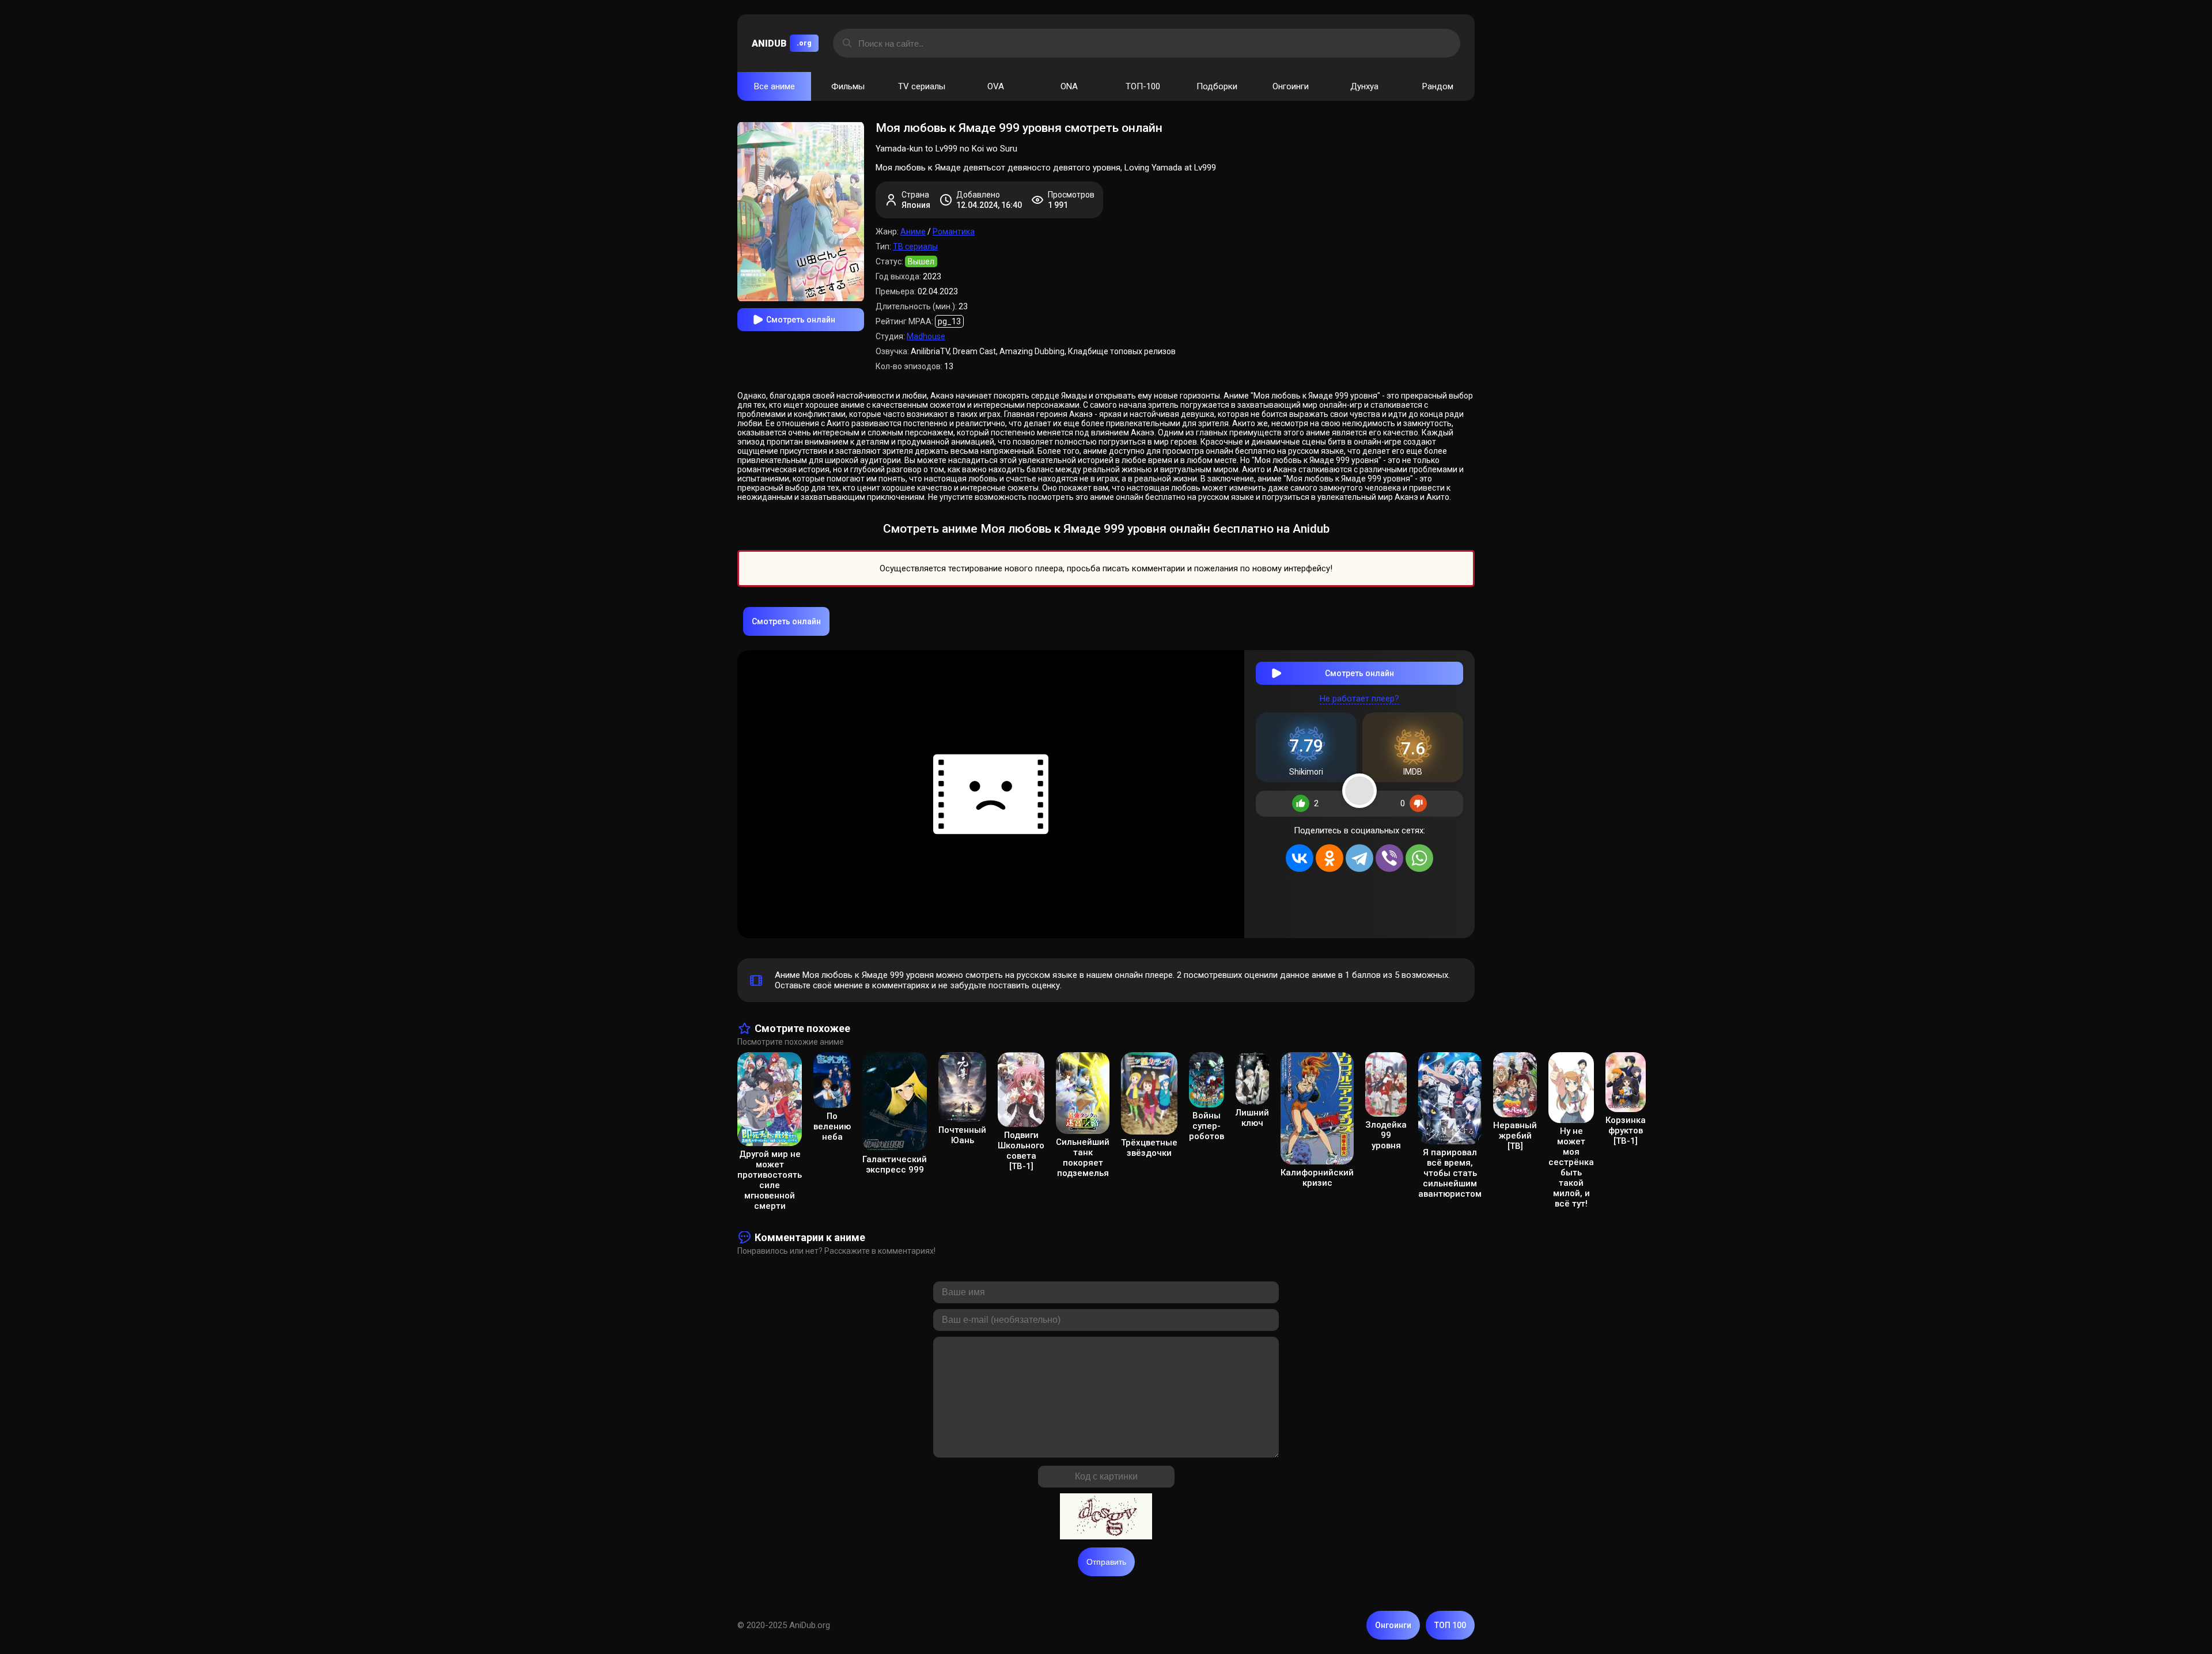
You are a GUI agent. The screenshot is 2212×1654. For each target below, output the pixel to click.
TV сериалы (922, 86)
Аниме (913, 232)
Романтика (954, 232)
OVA (996, 86)
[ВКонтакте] (1300, 858)
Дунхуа (1364, 86)
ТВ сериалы (915, 246)
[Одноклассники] (1330, 858)
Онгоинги (1291, 86)
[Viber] (1389, 858)
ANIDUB (782, 43)
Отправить (1106, 1562)
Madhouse (926, 336)
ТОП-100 (1143, 86)
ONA (1069, 86)
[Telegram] (1359, 858)
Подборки (1217, 86)
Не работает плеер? (1359, 699)
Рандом (1438, 86)
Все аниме (774, 86)
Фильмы (848, 86)
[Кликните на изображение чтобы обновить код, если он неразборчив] (1106, 1518)
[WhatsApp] (1419, 858)
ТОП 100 (1450, 1625)
